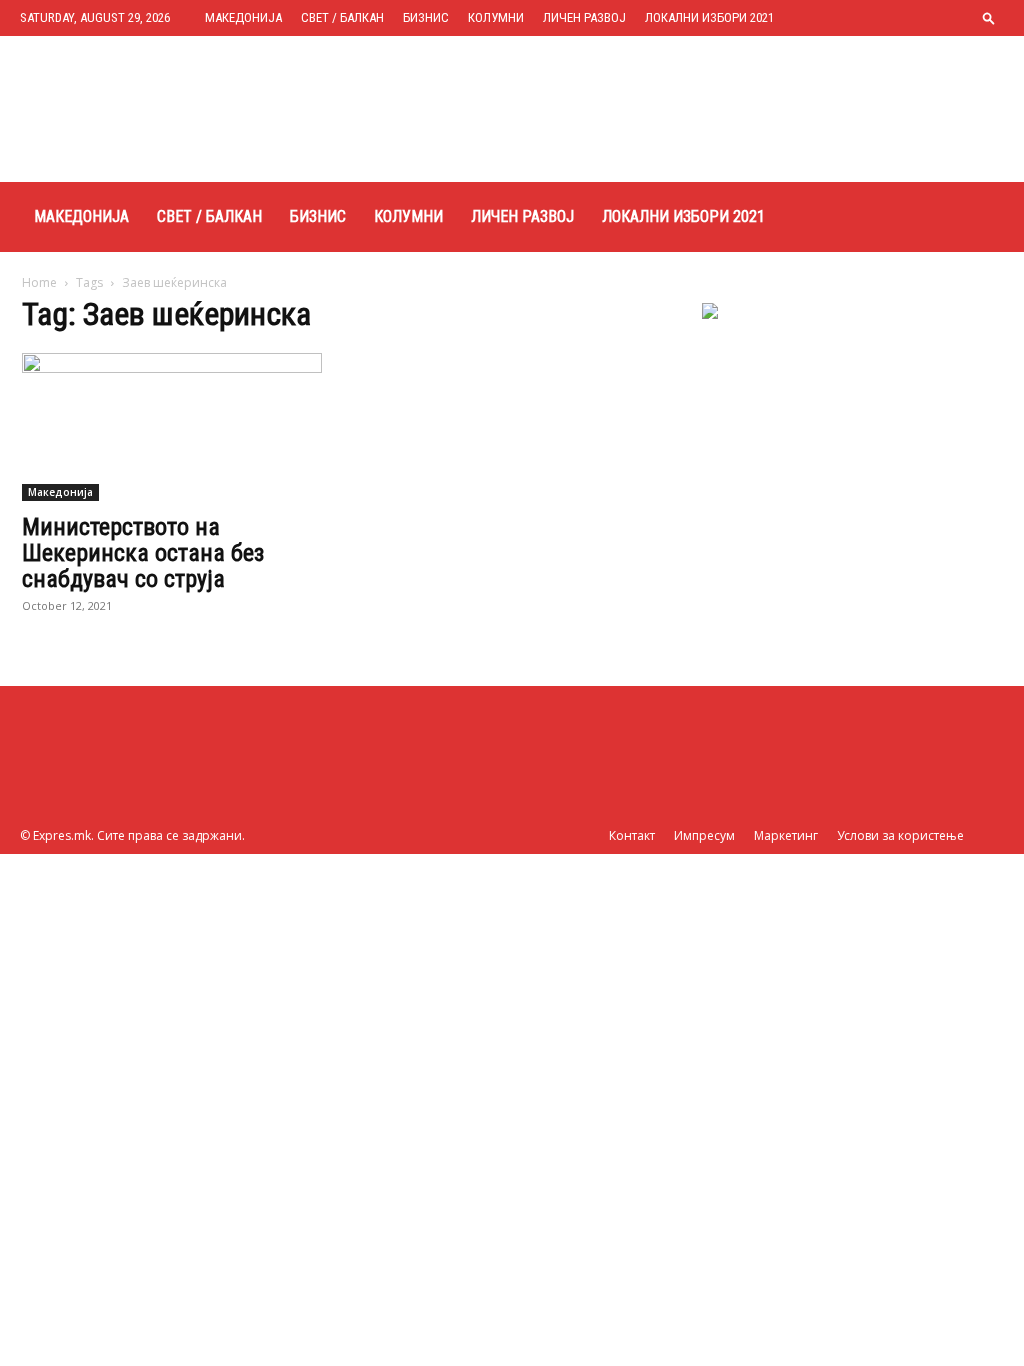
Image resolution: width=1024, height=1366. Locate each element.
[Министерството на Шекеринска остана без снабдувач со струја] (172, 427)
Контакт (632, 835)
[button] (989, 17)
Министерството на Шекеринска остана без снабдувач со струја (143, 553)
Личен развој (584, 17)
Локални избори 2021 (709, 17)
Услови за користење (900, 835)
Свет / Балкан (342, 17)
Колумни (496, 17)
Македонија (243, 17)
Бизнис (426, 17)
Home (39, 282)
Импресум (704, 835)
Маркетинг (786, 835)
